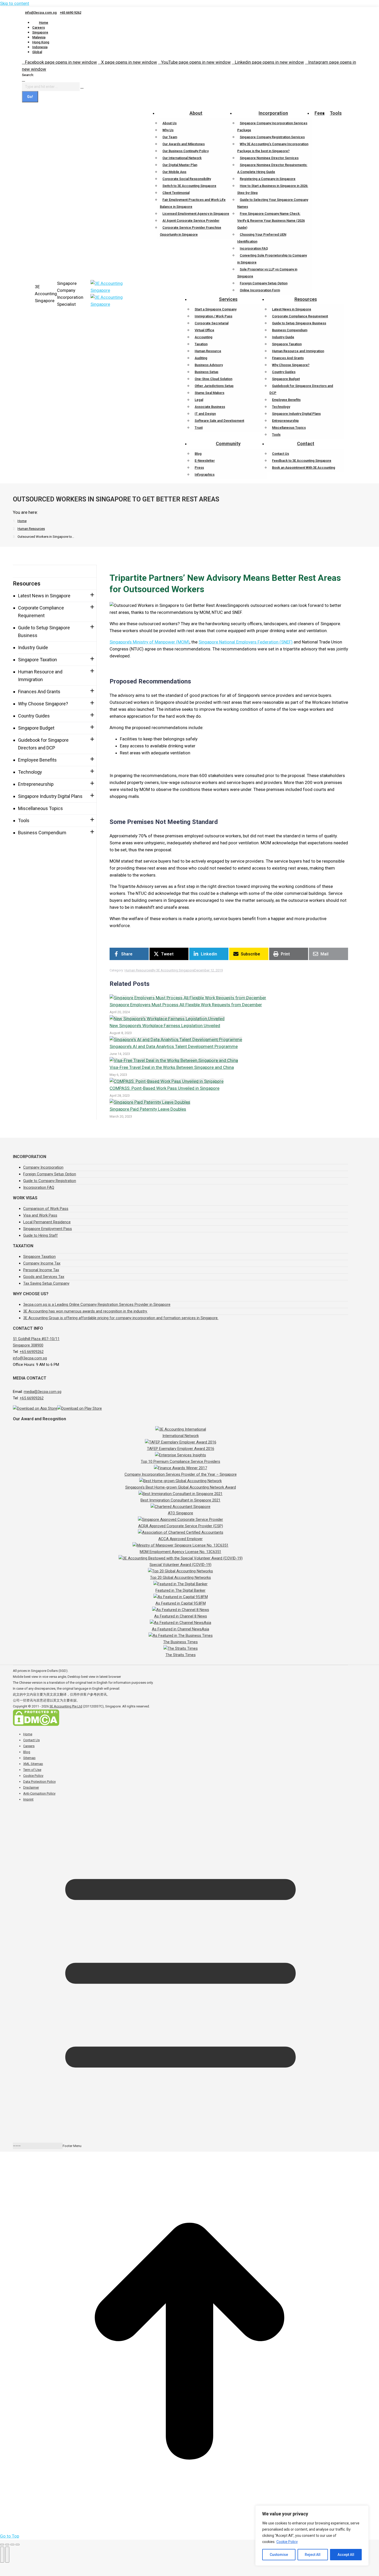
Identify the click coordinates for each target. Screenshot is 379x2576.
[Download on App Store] (35, 1408)
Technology (30, 772)
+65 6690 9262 (71, 13)
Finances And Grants (39, 692)
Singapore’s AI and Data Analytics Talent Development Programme (174, 1046)
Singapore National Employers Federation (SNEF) (246, 642)
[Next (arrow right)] (7, 2555)
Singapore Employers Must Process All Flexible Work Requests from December (186, 1005)
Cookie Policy (287, 2542)
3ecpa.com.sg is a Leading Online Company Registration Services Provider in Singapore (97, 1304)
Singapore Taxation (38, 660)
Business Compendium (42, 833)
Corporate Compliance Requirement (41, 612)
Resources (27, 584)
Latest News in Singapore (44, 596)
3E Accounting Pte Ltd (66, 1706)
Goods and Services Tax (44, 1277)
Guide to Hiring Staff (40, 1235)
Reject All (313, 2555)
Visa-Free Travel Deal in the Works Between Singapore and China (172, 1067)
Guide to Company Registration (50, 1181)
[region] (312, 2536)
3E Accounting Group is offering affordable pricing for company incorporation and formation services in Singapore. (121, 1318)
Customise (279, 2555)
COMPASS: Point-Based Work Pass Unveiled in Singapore (164, 1088)
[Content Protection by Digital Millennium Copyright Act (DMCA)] (36, 1725)
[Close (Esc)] (2, 2545)
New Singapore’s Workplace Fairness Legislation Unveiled (165, 1026)
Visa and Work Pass (40, 1215)
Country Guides (34, 716)
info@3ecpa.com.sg (41, 13)
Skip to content (15, 3)
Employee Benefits (37, 760)
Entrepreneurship (36, 784)
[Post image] (188, 998)
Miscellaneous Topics (40, 808)
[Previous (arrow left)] (2, 2555)
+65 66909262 (32, 1352)
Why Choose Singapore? (43, 704)
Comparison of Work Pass (46, 1209)
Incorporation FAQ (39, 1187)
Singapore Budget (36, 728)
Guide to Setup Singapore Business (44, 631)
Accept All (346, 2555)
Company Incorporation (43, 1167)
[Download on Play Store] (80, 1408)
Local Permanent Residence (47, 1222)
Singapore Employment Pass (48, 1229)
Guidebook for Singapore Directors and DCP (43, 744)
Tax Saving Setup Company (46, 1283)
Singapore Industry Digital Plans (50, 796)
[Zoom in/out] (18, 2545)
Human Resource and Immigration (40, 676)
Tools (24, 820)
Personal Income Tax (41, 1270)
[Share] (7, 2545)
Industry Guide (33, 647)
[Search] (82, 87)
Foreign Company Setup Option (50, 1174)
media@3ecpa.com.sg (43, 1392)
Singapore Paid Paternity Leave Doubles (148, 1109)
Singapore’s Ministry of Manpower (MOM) (150, 642)
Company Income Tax (42, 1263)
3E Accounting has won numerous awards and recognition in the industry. (85, 1311)
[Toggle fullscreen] (12, 2545)
